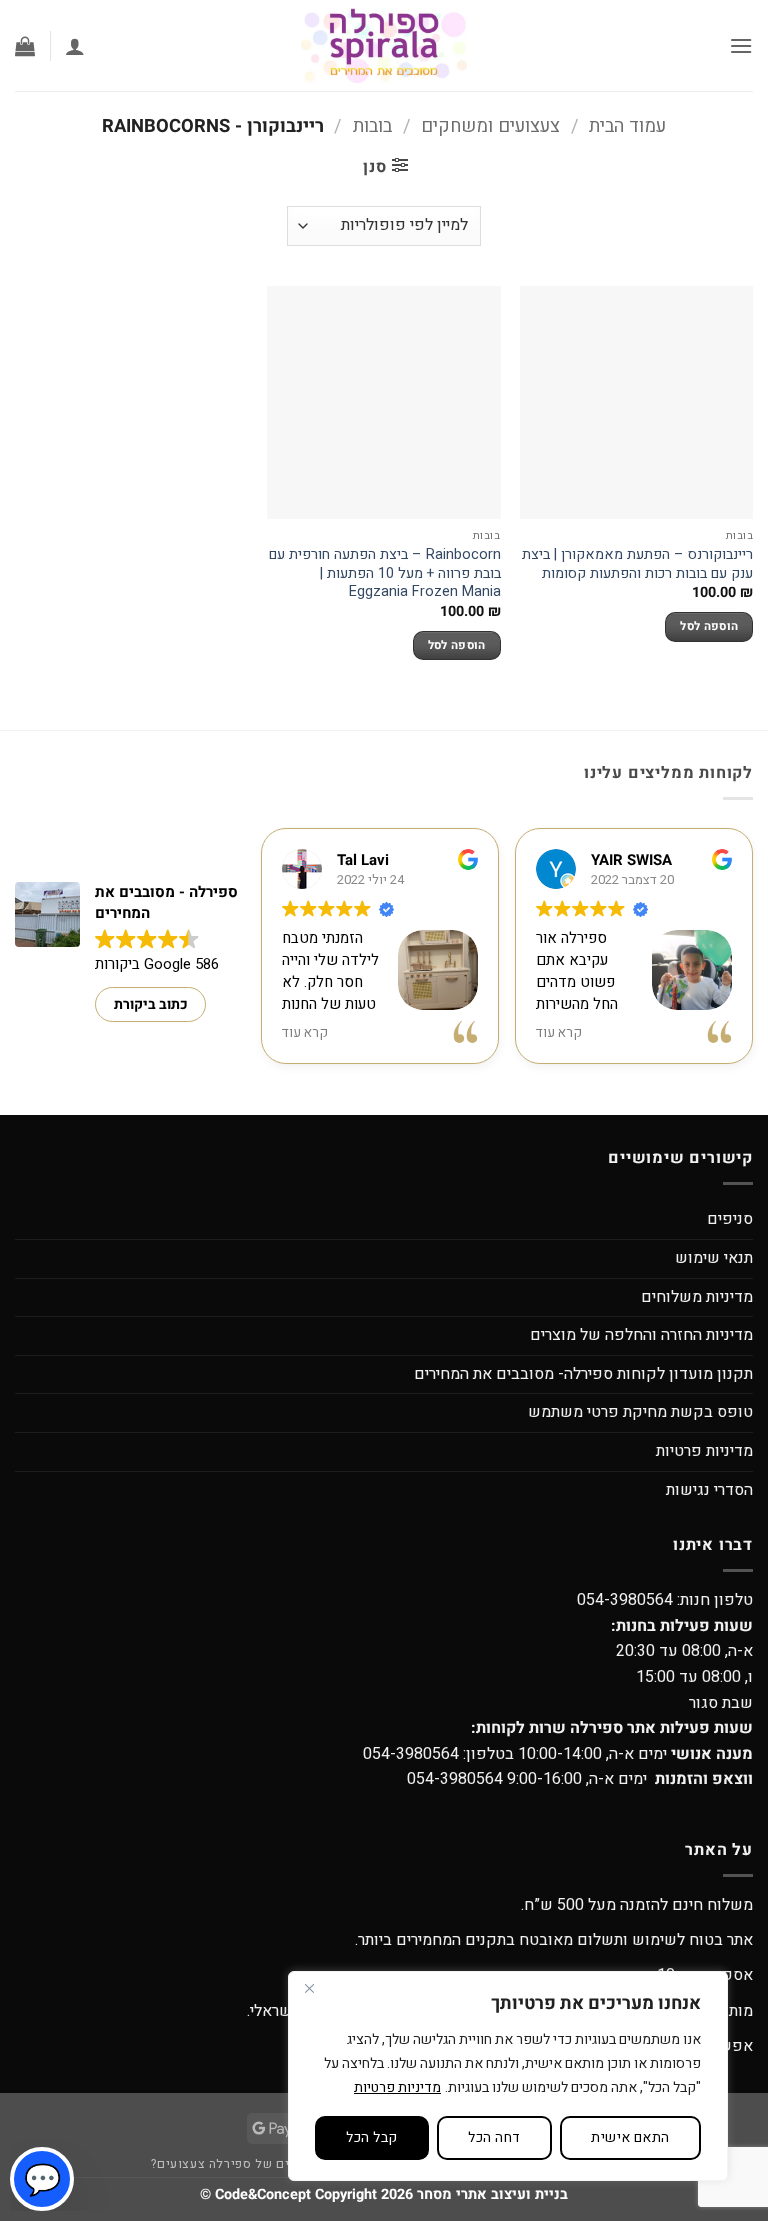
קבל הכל (371, 2137)
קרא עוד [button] (305, 1033)
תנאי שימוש (714, 1258)
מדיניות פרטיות (397, 2087)
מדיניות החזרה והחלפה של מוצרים (641, 1335)
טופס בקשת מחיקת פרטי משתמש (640, 1412)
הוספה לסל (709, 626)
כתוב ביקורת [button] (151, 1004)
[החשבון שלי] (75, 46)
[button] (741, 45)
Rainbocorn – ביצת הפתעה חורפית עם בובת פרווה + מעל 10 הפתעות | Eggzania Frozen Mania (384, 574)
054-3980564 (625, 1600)
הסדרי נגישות (709, 1490)
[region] (508, 2076)
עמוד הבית (627, 126)
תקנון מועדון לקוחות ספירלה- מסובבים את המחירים (583, 1374)
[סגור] (309, 1988)
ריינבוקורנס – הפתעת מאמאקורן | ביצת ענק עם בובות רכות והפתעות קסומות (637, 564)
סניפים (730, 1219)
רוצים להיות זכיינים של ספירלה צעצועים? (269, 2164)
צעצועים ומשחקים (490, 126)
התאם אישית (630, 2137)
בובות (372, 126)
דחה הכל (494, 2137)
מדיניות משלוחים (697, 1297)
